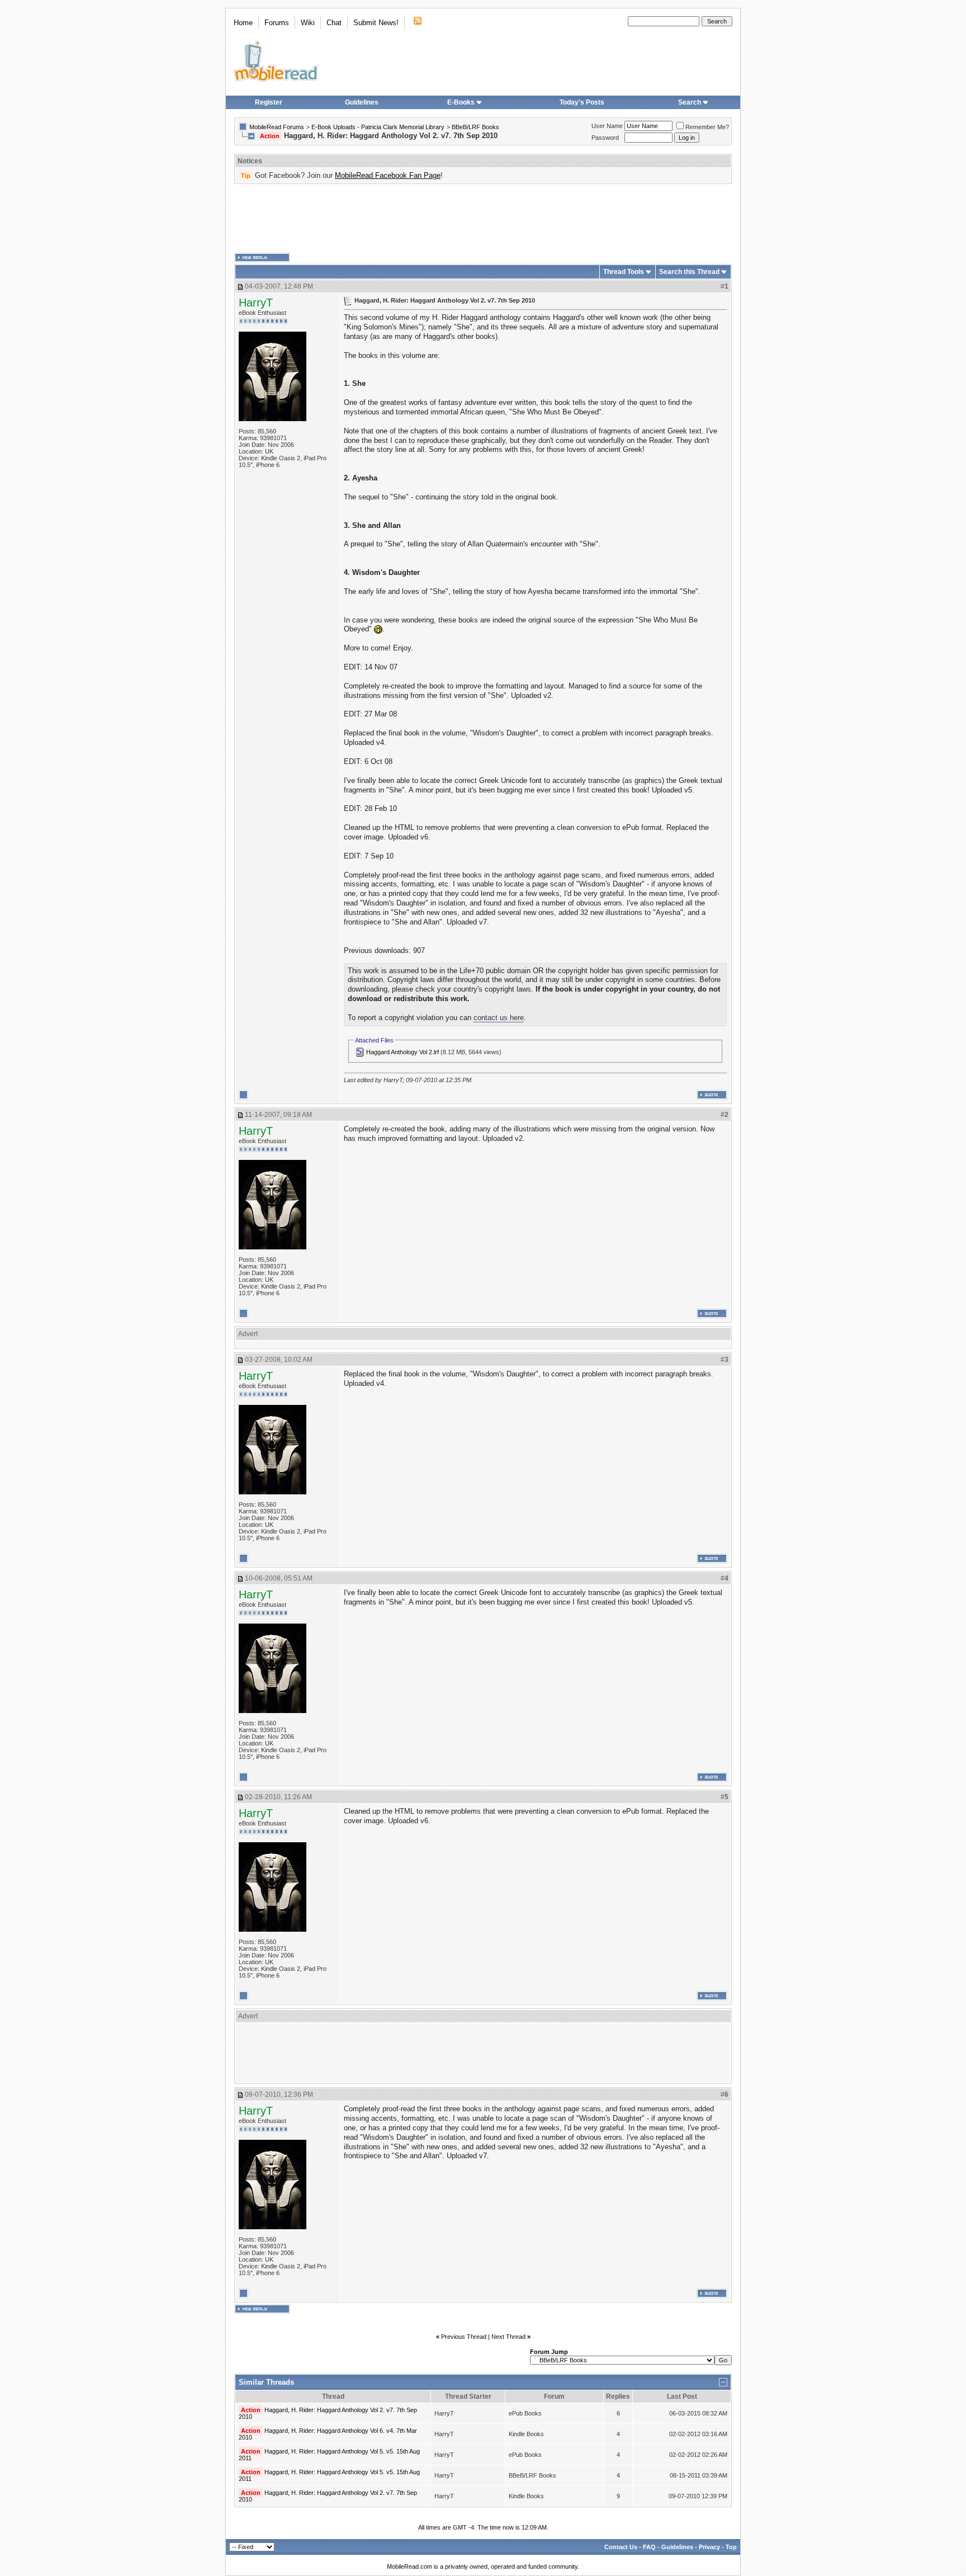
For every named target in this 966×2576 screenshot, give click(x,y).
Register (269, 102)
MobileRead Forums (277, 127)
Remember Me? (707, 127)
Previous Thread (464, 2337)
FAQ (649, 2547)
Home (243, 23)
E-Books (461, 102)
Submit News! (376, 23)
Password (605, 138)
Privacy (709, 2547)
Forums (277, 23)
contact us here (499, 1018)
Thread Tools (624, 272)
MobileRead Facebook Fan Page (388, 175)
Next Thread (508, 2337)
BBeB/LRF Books (475, 127)
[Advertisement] (483, 219)
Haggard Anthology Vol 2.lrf (402, 1052)
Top (731, 2547)
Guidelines (362, 102)
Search (690, 102)
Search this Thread (689, 272)
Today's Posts (582, 102)
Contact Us (621, 2547)
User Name (607, 126)
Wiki (308, 23)
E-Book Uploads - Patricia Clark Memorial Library (378, 127)
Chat (334, 23)
